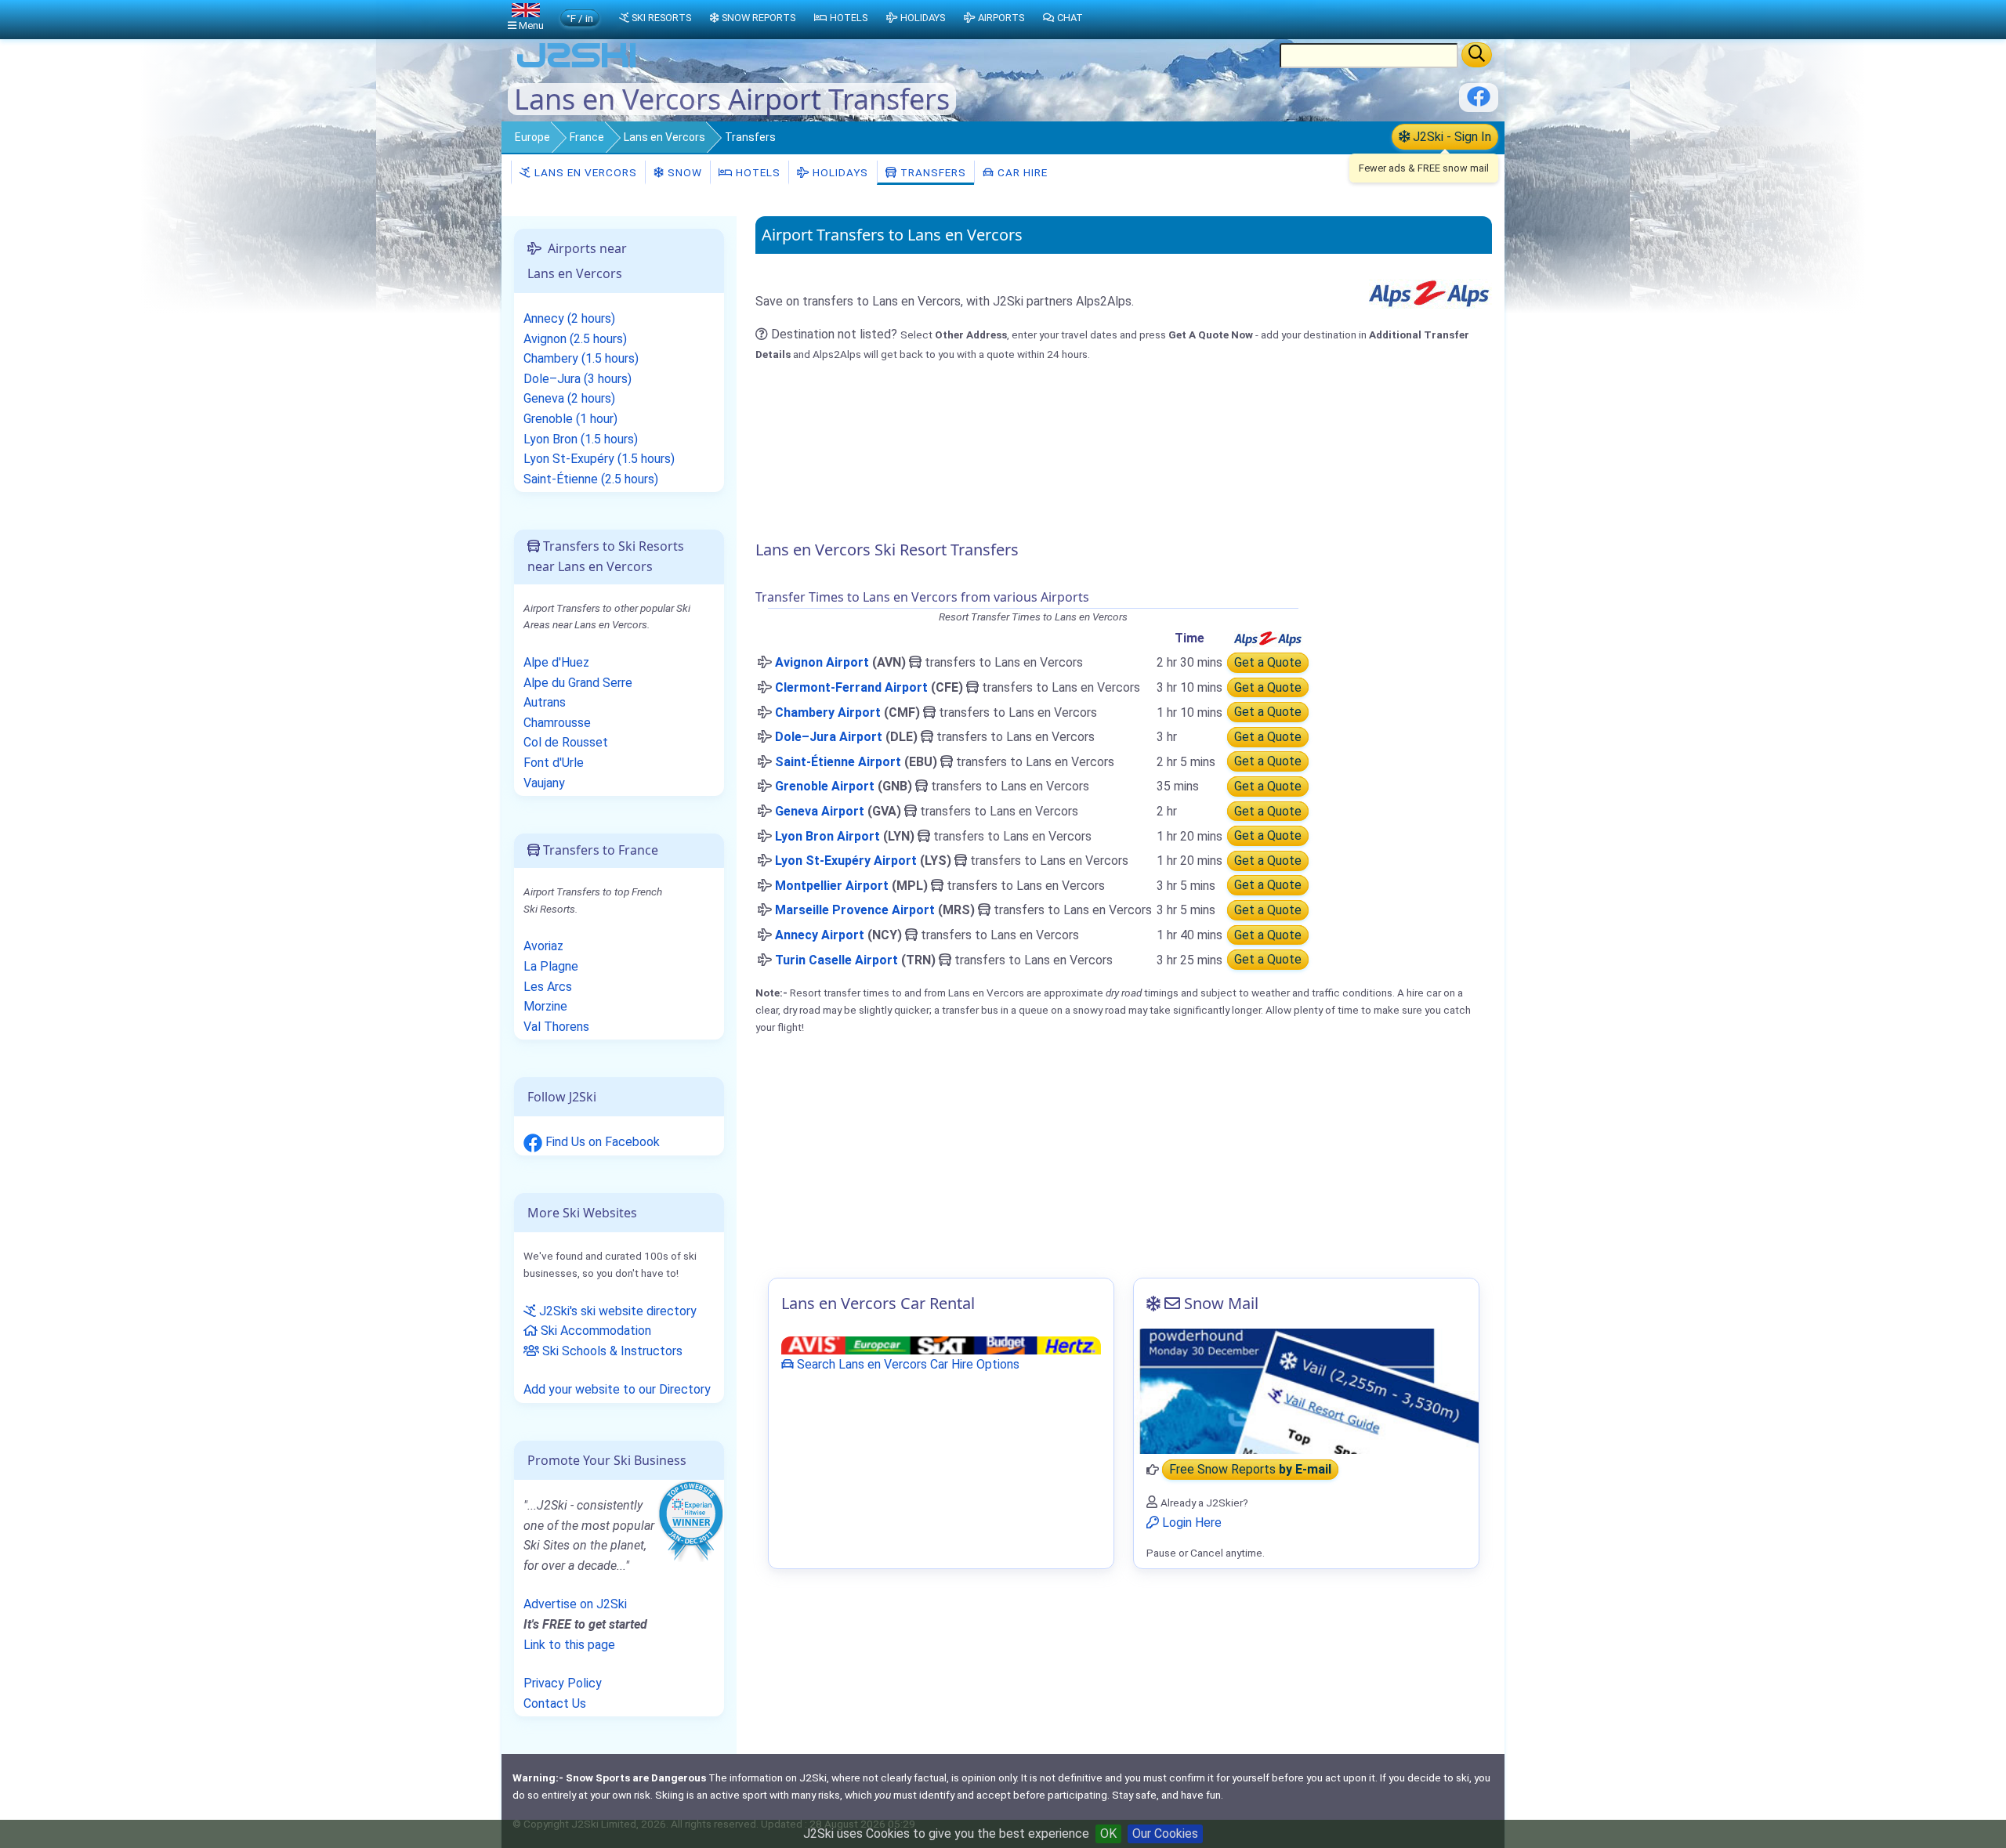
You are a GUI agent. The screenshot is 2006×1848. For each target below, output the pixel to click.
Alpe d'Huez (556, 662)
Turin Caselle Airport (836, 960)
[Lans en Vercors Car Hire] (941, 1345)
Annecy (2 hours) (569, 318)
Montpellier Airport (832, 886)
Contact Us (555, 1703)
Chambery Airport (828, 712)
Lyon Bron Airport (827, 836)
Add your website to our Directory (617, 1389)
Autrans (545, 702)
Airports (1001, 18)
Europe (532, 137)
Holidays (839, 172)
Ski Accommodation (594, 1331)
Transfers (932, 172)
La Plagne (551, 966)
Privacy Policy (563, 1683)
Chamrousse (557, 723)
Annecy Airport (820, 935)
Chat (1070, 18)
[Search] (1477, 55)
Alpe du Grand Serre (578, 683)
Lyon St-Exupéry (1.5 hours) (599, 459)
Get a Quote (1268, 662)
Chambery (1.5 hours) (581, 358)
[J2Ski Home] (577, 66)
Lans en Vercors (664, 137)
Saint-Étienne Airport (838, 762)
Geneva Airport (820, 811)
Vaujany (544, 783)
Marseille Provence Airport (855, 910)
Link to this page (569, 1645)
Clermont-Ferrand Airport (851, 687)
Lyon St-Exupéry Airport (846, 861)
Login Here (1190, 1523)
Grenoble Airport (825, 786)
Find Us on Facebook (601, 1142)
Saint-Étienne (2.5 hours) (591, 479)
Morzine (545, 1006)
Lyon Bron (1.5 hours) (581, 439)
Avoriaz (543, 946)
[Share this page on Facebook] (1479, 102)
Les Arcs (548, 987)
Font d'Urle (554, 763)
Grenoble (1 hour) (570, 419)
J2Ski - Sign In (1450, 137)
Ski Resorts (661, 18)
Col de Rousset (566, 742)
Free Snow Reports (1250, 1470)
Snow (683, 172)
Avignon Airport (822, 662)
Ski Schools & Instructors (611, 1351)
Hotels (757, 172)
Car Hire (1021, 172)
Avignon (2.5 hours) (575, 339)
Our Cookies (1165, 1834)
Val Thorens (556, 1027)
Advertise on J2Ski (575, 1604)
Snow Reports (759, 18)
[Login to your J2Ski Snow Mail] (1306, 1391)
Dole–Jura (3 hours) (578, 379)
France (587, 137)
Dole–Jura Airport (829, 737)
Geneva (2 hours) (569, 398)
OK (1108, 1834)
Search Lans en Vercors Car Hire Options (907, 1364)
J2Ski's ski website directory (616, 1311)
